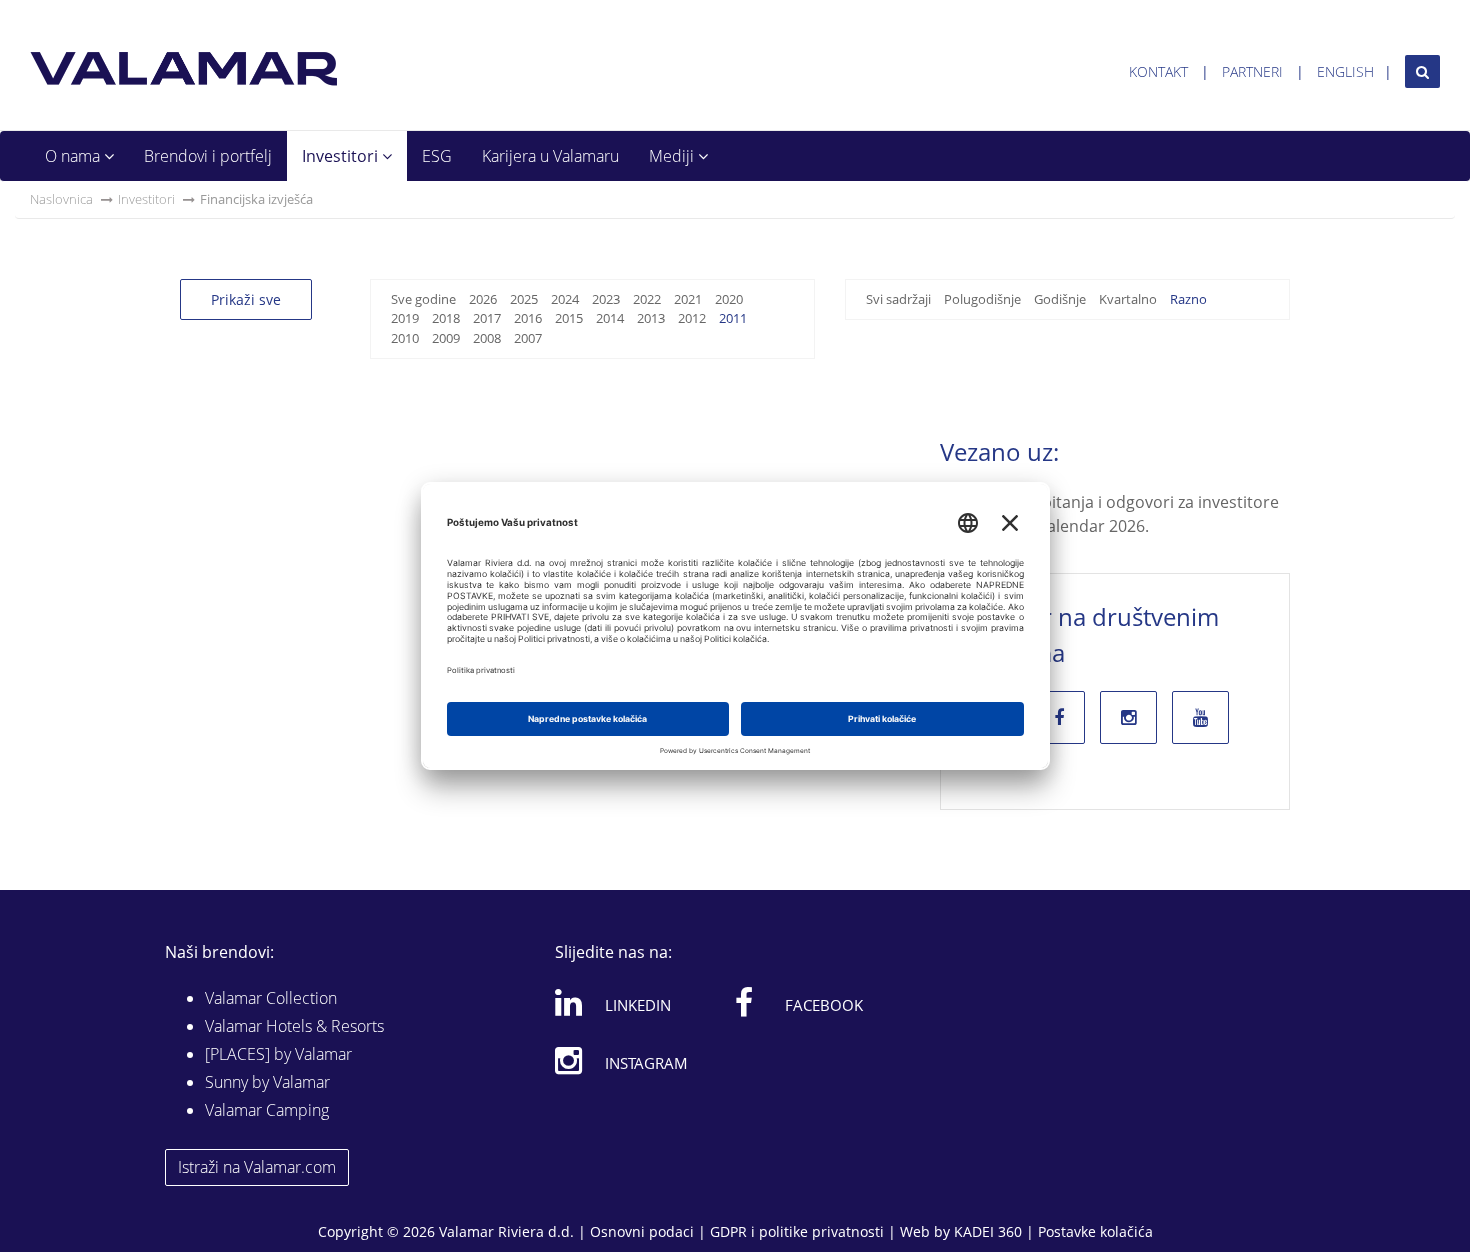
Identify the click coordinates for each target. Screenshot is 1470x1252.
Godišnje (1060, 299)
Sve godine (423, 299)
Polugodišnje (982, 299)
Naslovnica (61, 199)
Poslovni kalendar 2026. (1060, 526)
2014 (610, 318)
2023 (606, 299)
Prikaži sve (246, 299)
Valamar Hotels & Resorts (294, 1026)
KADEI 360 (988, 1231)
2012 (692, 318)
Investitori (342, 156)
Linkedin (638, 1005)
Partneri (1252, 71)
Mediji (673, 156)
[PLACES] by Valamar (278, 1054)
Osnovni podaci (642, 1231)
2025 (524, 299)
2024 (565, 299)
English (1345, 71)
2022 (647, 299)
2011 (733, 318)
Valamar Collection (271, 998)
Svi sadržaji (898, 299)
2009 (446, 338)
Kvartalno (1128, 299)
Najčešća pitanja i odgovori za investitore (1125, 502)
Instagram (646, 1063)
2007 (528, 338)
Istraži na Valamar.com (257, 1167)
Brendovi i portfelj (208, 156)
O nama (74, 156)
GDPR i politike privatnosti (797, 1231)
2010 (405, 338)
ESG (437, 156)
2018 (446, 318)
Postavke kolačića (1095, 1231)
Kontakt (1158, 71)
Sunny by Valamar (267, 1082)
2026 (483, 299)
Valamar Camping (267, 1110)
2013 (651, 318)
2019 (405, 318)
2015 (569, 318)
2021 (688, 299)
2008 (487, 338)
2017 (487, 318)
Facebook (824, 1005)
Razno (1188, 299)
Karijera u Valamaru (550, 156)
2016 (528, 318)
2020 (729, 299)
